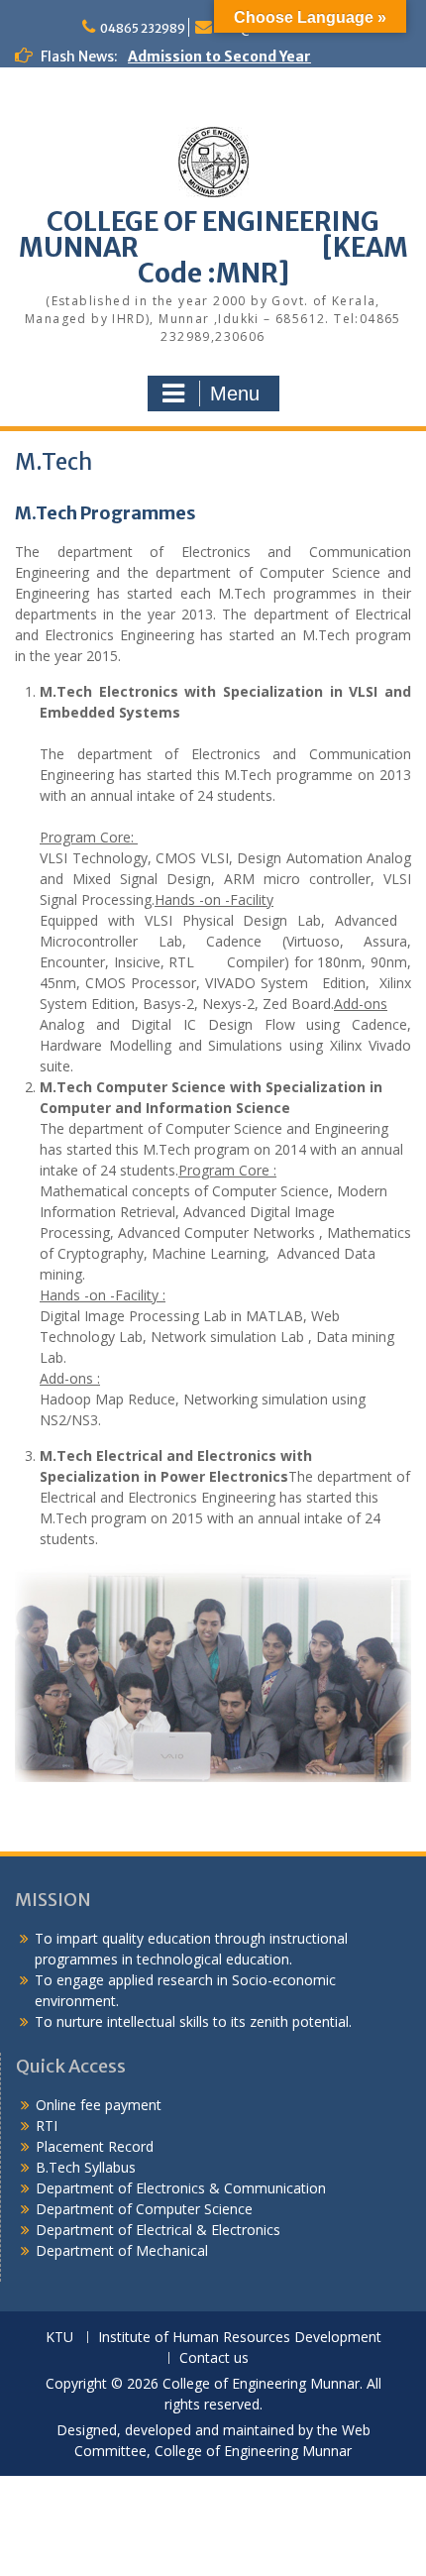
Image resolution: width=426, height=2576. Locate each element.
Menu (235, 393)
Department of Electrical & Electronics (158, 2230)
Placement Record (95, 2146)
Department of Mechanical (122, 2250)
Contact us (214, 2358)
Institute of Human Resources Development (240, 2338)
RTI (47, 2126)
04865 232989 (143, 28)
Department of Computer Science (144, 2209)
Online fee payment (99, 2105)
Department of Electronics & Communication (183, 2188)
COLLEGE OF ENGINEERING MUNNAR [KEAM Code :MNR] (213, 247)
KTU (59, 2338)
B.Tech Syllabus (86, 2167)
